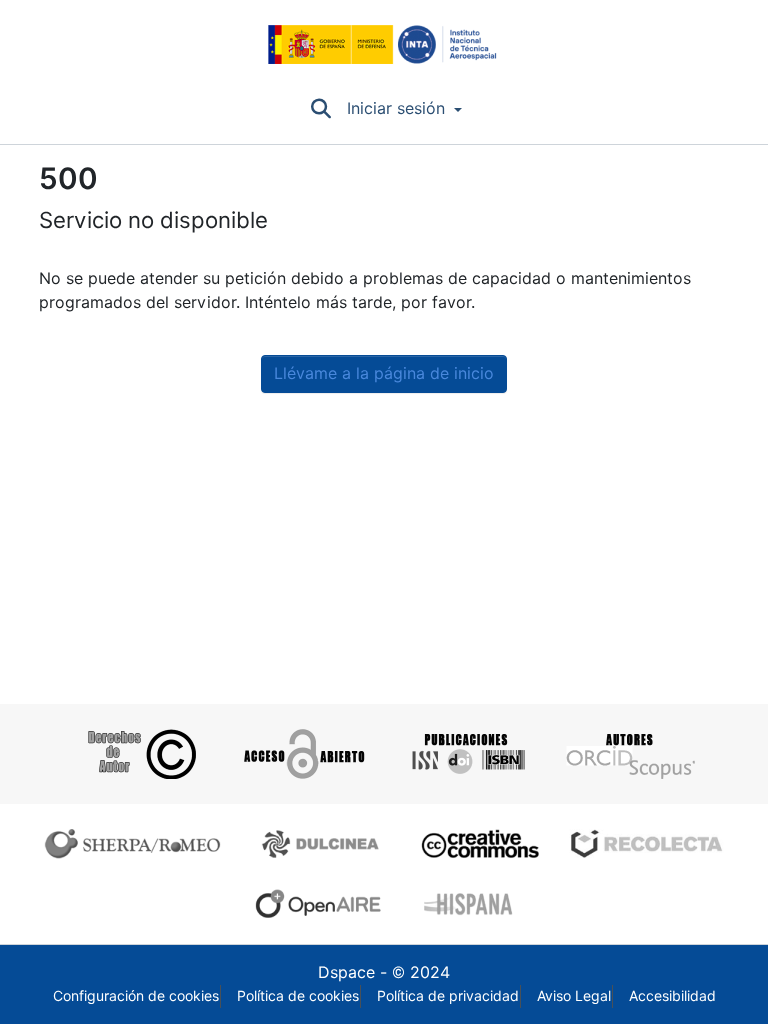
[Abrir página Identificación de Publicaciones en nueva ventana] (465, 754)
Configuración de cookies (136, 996)
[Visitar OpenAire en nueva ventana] (324, 904)
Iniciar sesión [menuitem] (396, 108)
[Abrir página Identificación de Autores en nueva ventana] (628, 754)
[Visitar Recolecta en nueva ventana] (647, 844)
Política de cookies (298, 996)
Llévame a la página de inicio (384, 373)
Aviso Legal (574, 996)
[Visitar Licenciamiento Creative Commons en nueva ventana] (477, 844)
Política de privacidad (448, 996)
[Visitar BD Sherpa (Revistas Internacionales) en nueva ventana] (137, 844)
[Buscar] (320, 109)
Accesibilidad (672, 996)
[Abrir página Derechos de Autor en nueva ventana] (139, 754)
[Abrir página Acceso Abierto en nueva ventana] (302, 754)
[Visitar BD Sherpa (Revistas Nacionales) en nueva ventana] (323, 844)
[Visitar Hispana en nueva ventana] (469, 904)
